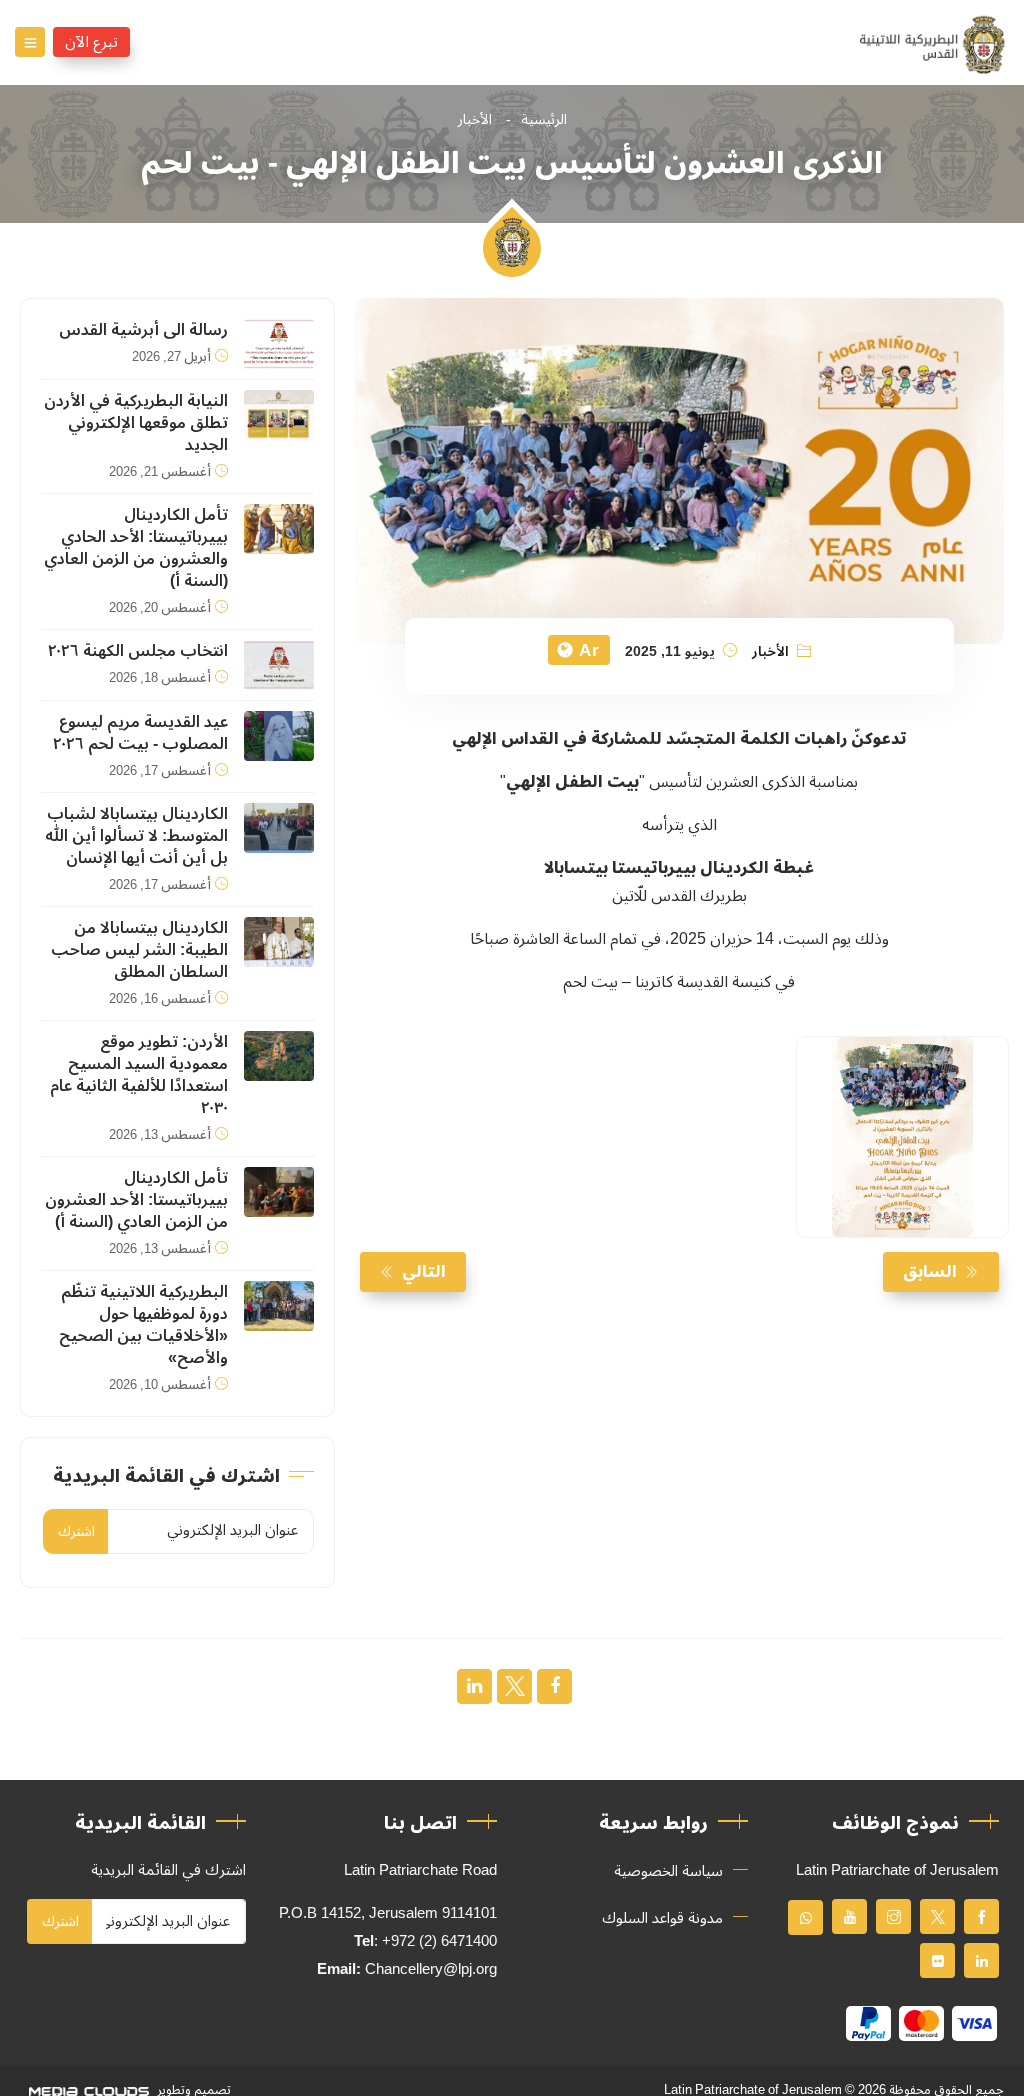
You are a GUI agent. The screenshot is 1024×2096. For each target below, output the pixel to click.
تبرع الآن (91, 42)
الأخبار (475, 119)
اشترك (76, 1531)
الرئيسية (544, 119)
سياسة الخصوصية (668, 1871)
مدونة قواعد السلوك (662, 1918)
